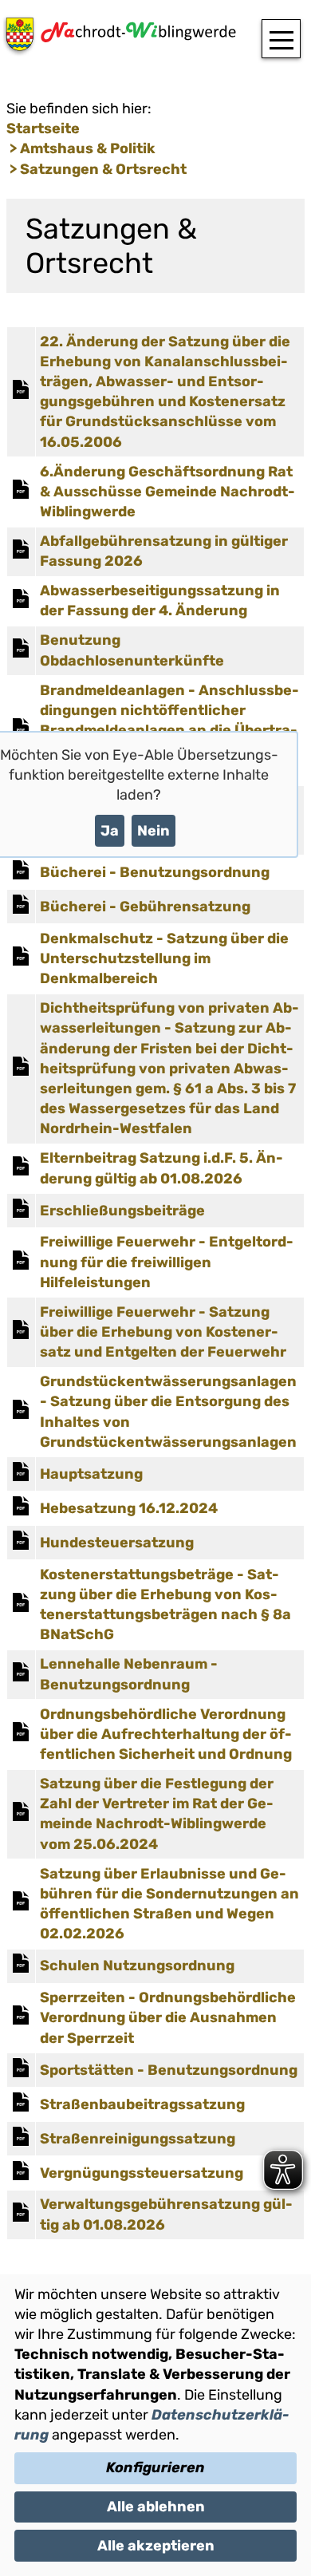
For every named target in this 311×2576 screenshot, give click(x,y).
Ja (110, 831)
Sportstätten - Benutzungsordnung (169, 2070)
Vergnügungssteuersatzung (142, 2173)
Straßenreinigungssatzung (138, 2139)
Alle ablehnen (156, 2507)
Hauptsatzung (91, 1474)
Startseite (43, 128)
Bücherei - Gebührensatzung (145, 907)
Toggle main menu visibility (281, 39)
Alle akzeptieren (156, 2546)
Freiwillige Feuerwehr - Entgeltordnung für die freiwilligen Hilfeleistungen (167, 1262)
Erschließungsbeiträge (122, 1211)
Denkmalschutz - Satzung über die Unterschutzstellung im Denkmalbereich (164, 958)
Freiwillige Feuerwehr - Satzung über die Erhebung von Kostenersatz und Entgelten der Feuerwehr (163, 1332)
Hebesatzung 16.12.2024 (129, 1508)
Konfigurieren (155, 2467)
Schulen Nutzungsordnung (137, 1966)
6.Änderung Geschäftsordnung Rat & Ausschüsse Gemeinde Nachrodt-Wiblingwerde (167, 492)
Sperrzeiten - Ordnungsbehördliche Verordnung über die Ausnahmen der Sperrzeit (168, 2017)
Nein (154, 831)
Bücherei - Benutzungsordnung (155, 872)
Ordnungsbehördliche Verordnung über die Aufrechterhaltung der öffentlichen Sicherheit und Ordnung (166, 1734)
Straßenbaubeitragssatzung (142, 2104)
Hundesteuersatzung (117, 1543)
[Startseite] (118, 40)
